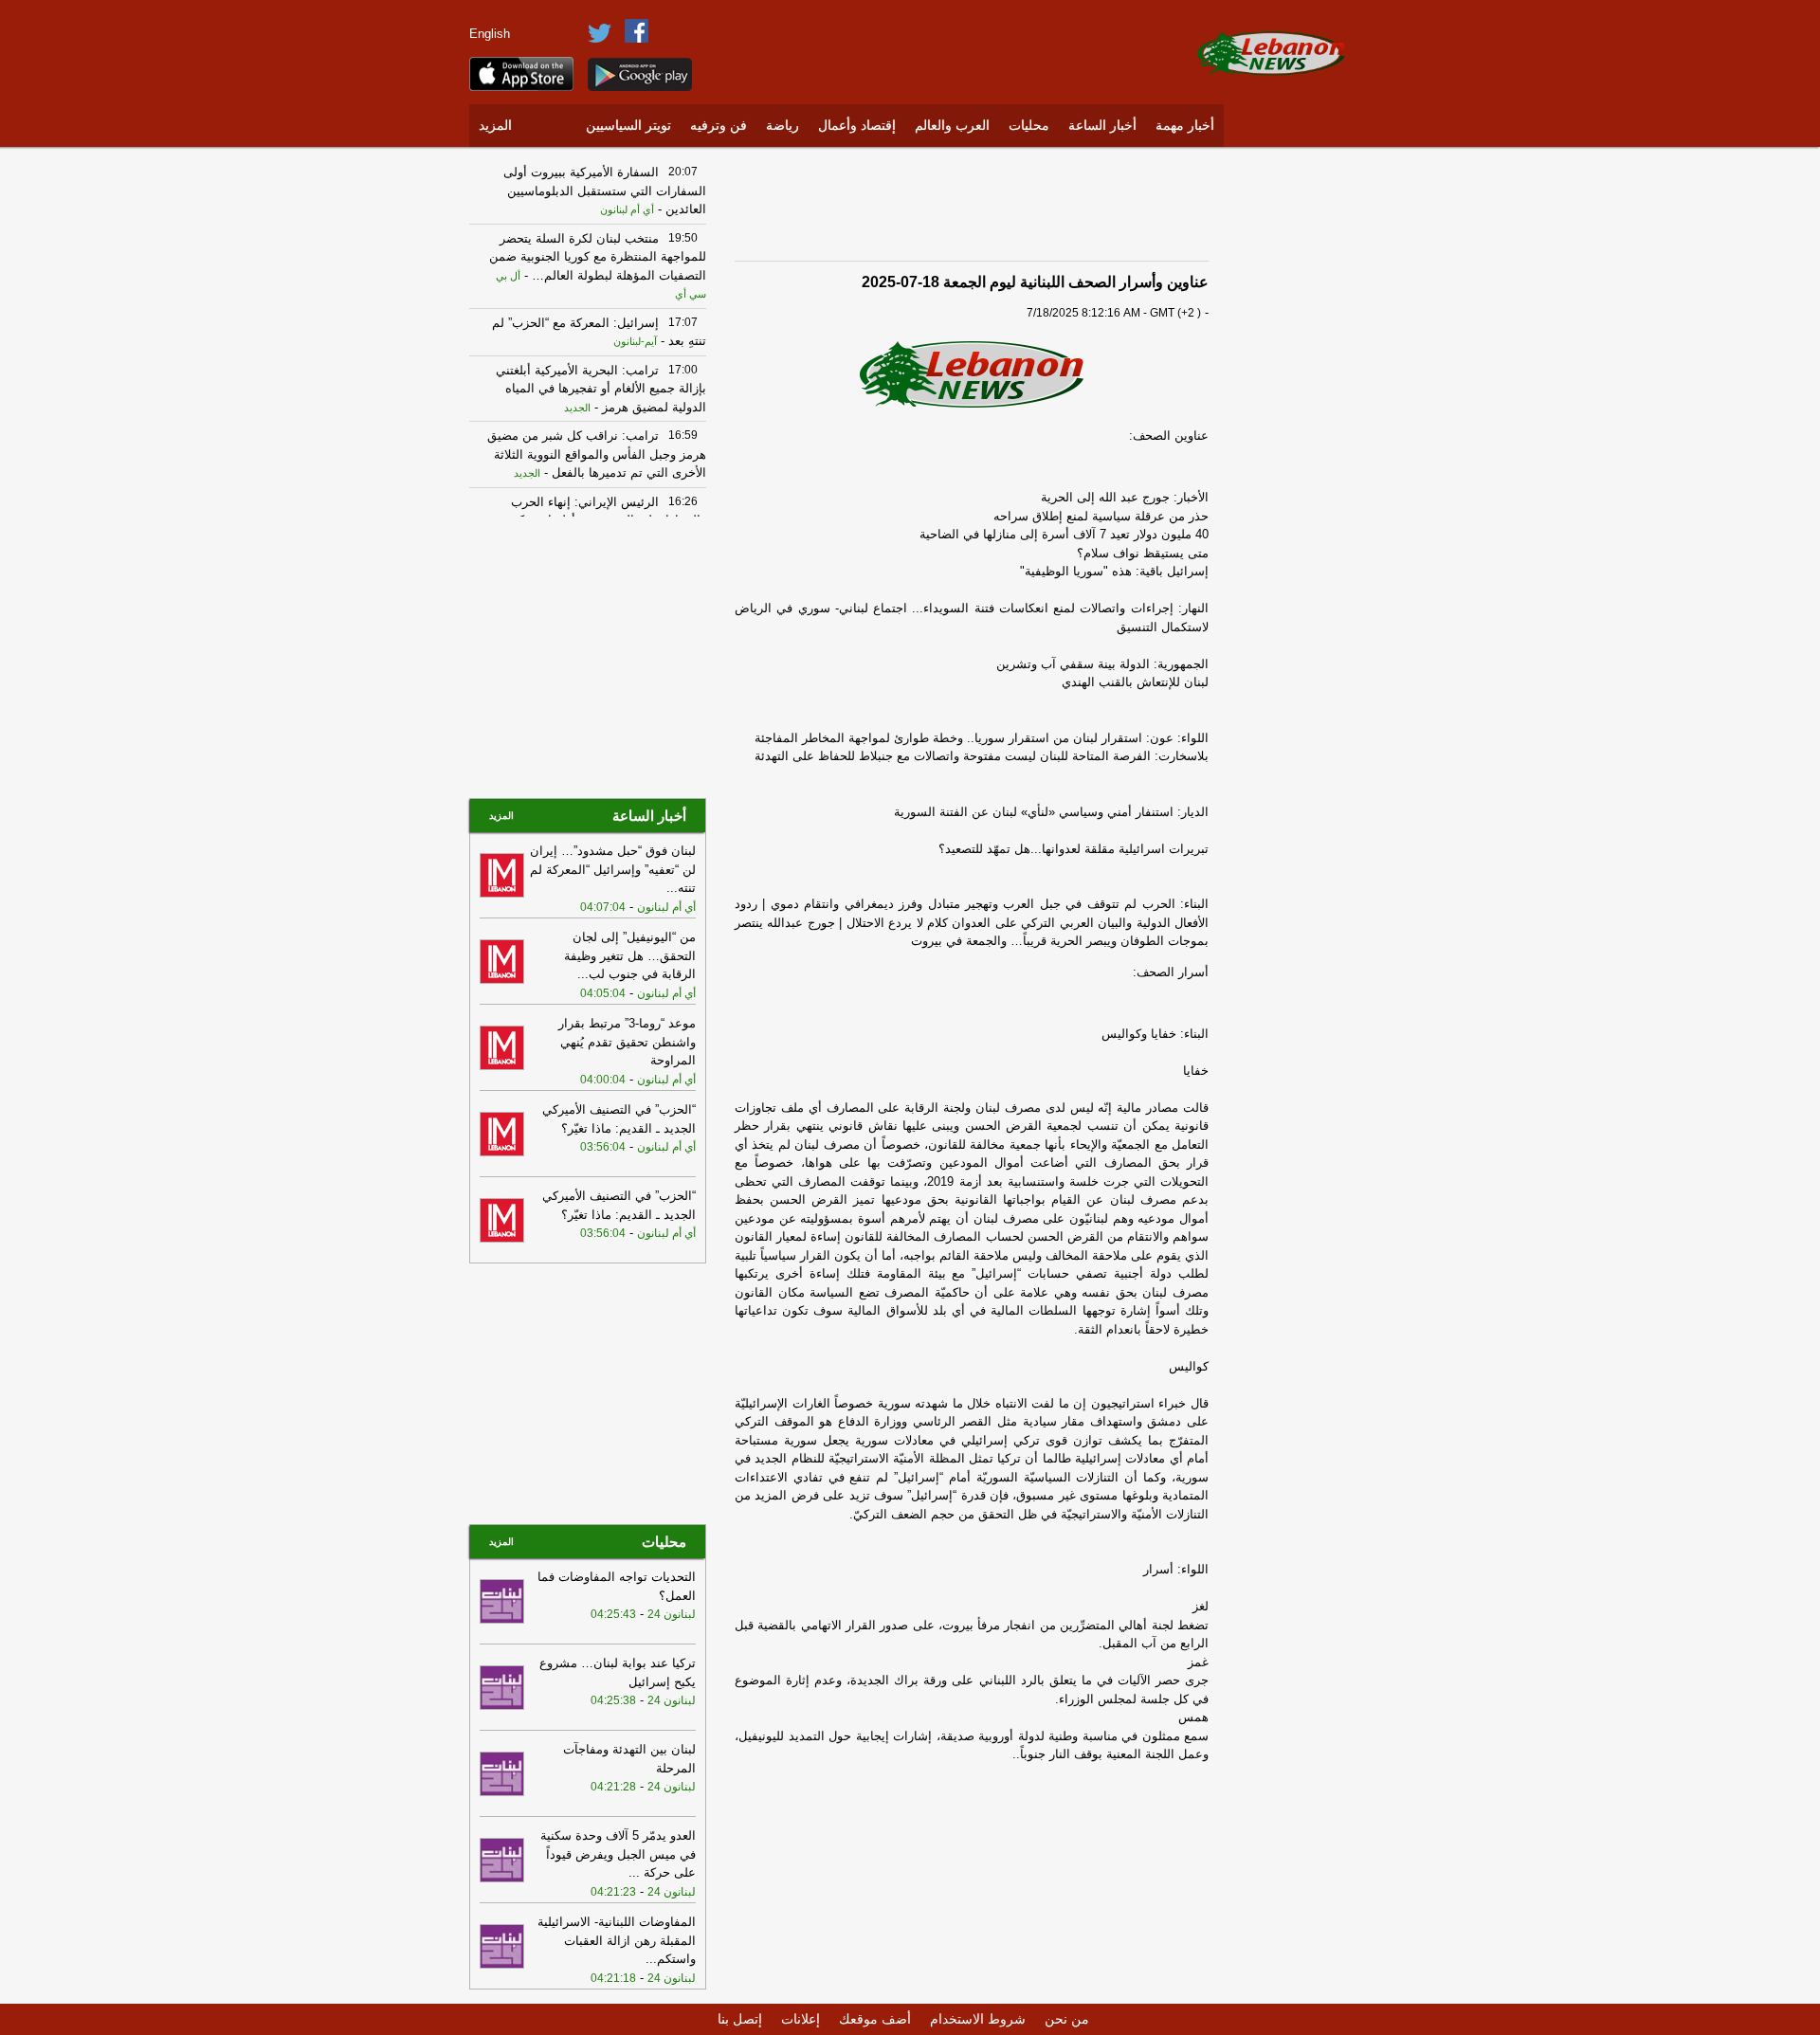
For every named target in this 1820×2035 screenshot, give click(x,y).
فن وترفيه (719, 126)
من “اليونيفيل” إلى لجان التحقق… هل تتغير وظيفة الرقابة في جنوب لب (630, 955)
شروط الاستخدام (978, 2019)
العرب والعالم (952, 126)
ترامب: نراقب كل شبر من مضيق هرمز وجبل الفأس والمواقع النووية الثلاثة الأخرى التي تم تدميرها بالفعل (597, 454)
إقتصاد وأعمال (857, 126)
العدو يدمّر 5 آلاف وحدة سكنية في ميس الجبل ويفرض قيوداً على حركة (618, 1854)
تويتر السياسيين (628, 126)
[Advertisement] (1294, 441)
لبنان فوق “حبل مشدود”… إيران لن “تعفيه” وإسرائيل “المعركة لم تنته (613, 869)
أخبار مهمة (1185, 126)
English (490, 34)
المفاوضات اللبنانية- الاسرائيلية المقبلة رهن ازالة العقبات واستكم (617, 1940)
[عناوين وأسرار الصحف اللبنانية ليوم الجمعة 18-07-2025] (972, 372)
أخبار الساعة (1102, 126)
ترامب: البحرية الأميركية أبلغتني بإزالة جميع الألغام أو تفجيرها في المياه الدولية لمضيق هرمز (601, 389)
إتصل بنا (740, 2019)
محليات (1029, 126)
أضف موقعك (875, 2019)
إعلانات (801, 2019)
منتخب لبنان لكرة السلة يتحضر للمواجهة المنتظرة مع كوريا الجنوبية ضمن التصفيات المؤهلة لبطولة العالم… (598, 257)
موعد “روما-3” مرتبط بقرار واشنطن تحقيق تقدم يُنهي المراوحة (627, 1042)
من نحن (1067, 2019)
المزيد (495, 126)
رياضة (783, 126)
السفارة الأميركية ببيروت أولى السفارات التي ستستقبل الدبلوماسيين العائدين (605, 191)
